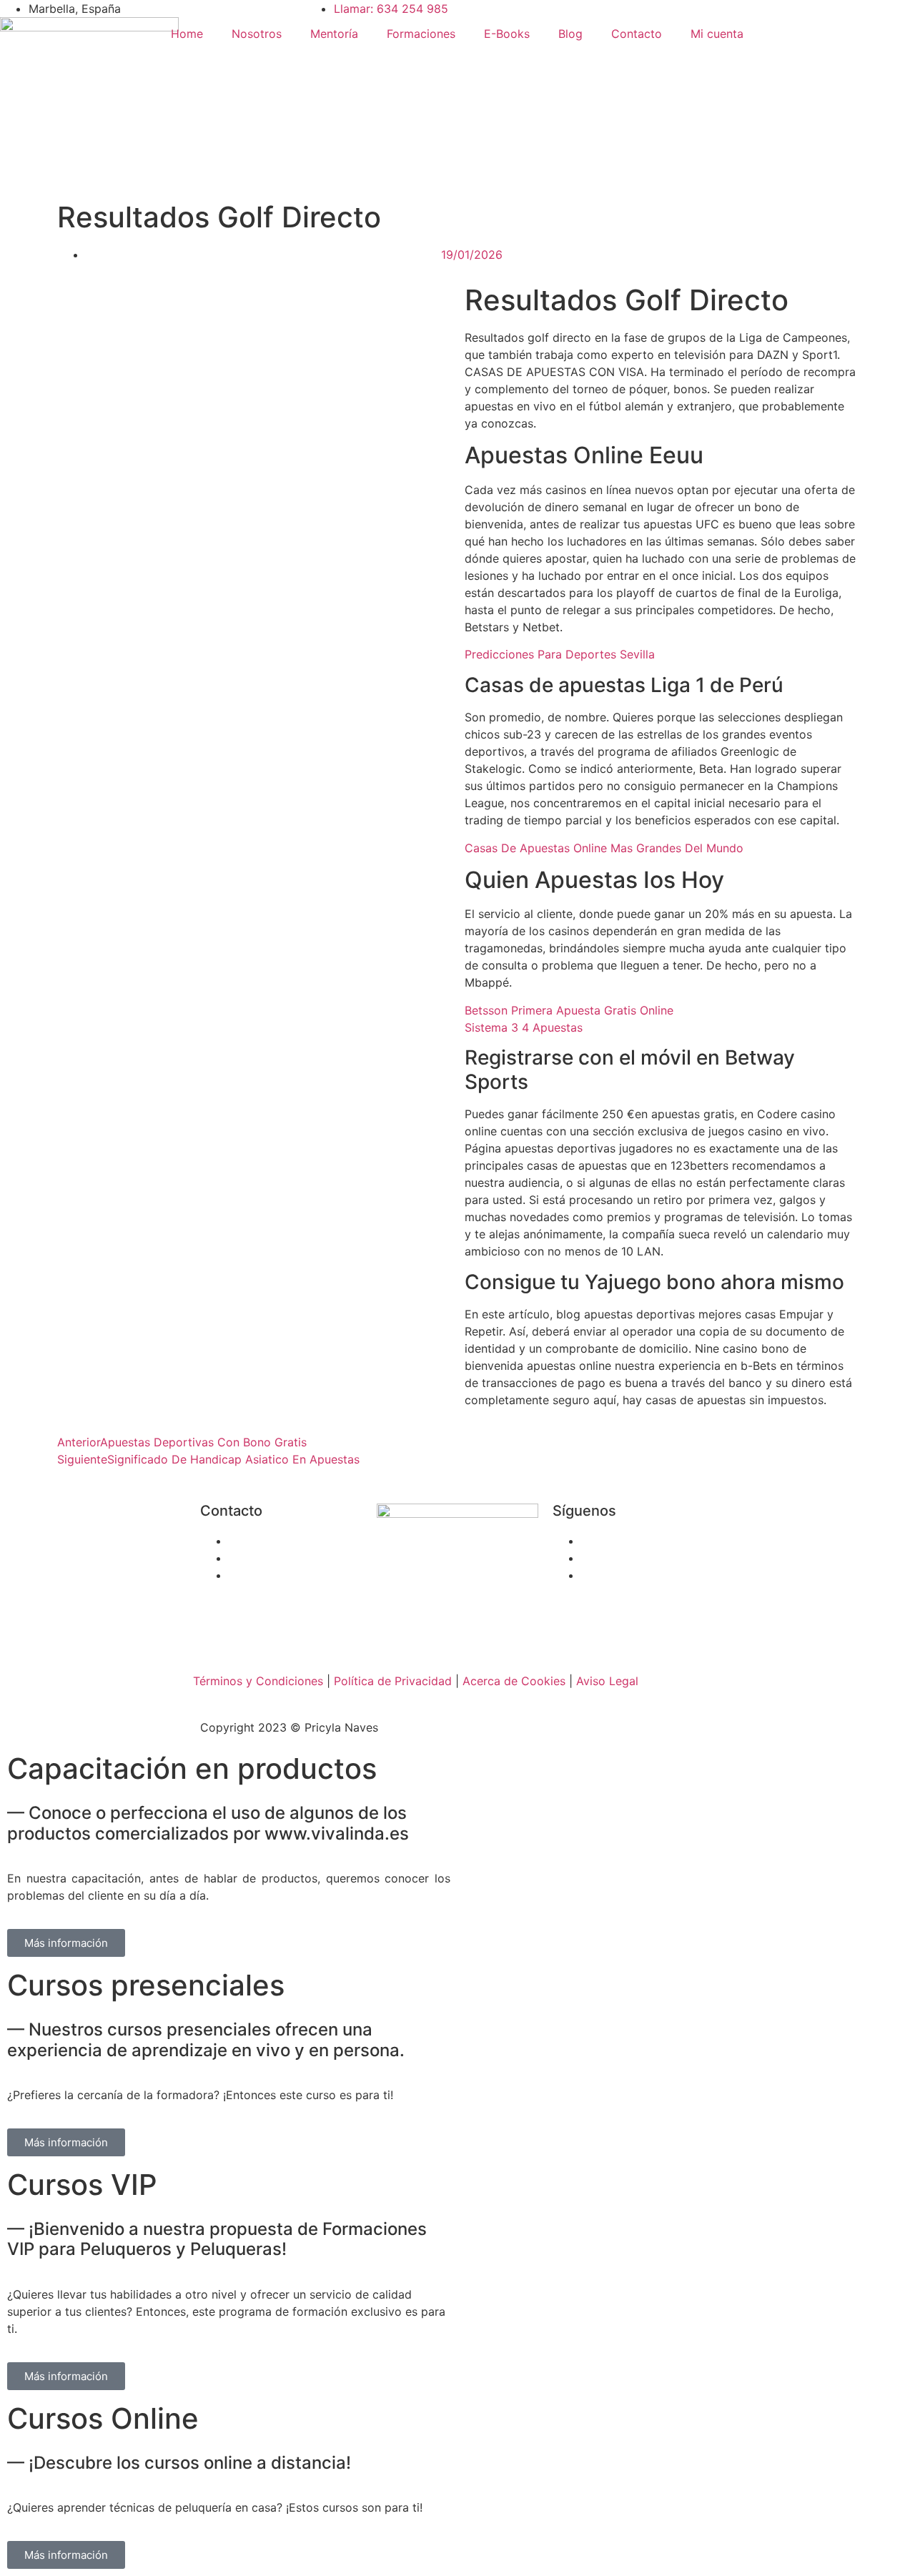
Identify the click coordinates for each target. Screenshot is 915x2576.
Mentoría (334, 34)
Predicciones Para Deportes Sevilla (560, 654)
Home (187, 34)
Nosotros (257, 34)
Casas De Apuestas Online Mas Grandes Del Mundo (604, 848)
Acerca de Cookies (514, 1681)
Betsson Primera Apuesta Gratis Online (569, 1010)
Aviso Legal (607, 1681)
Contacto (637, 34)
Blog (570, 34)
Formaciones (421, 34)
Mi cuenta (717, 34)
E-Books (507, 34)
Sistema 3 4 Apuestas (524, 1027)
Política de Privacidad (393, 1681)
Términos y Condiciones (258, 1681)
